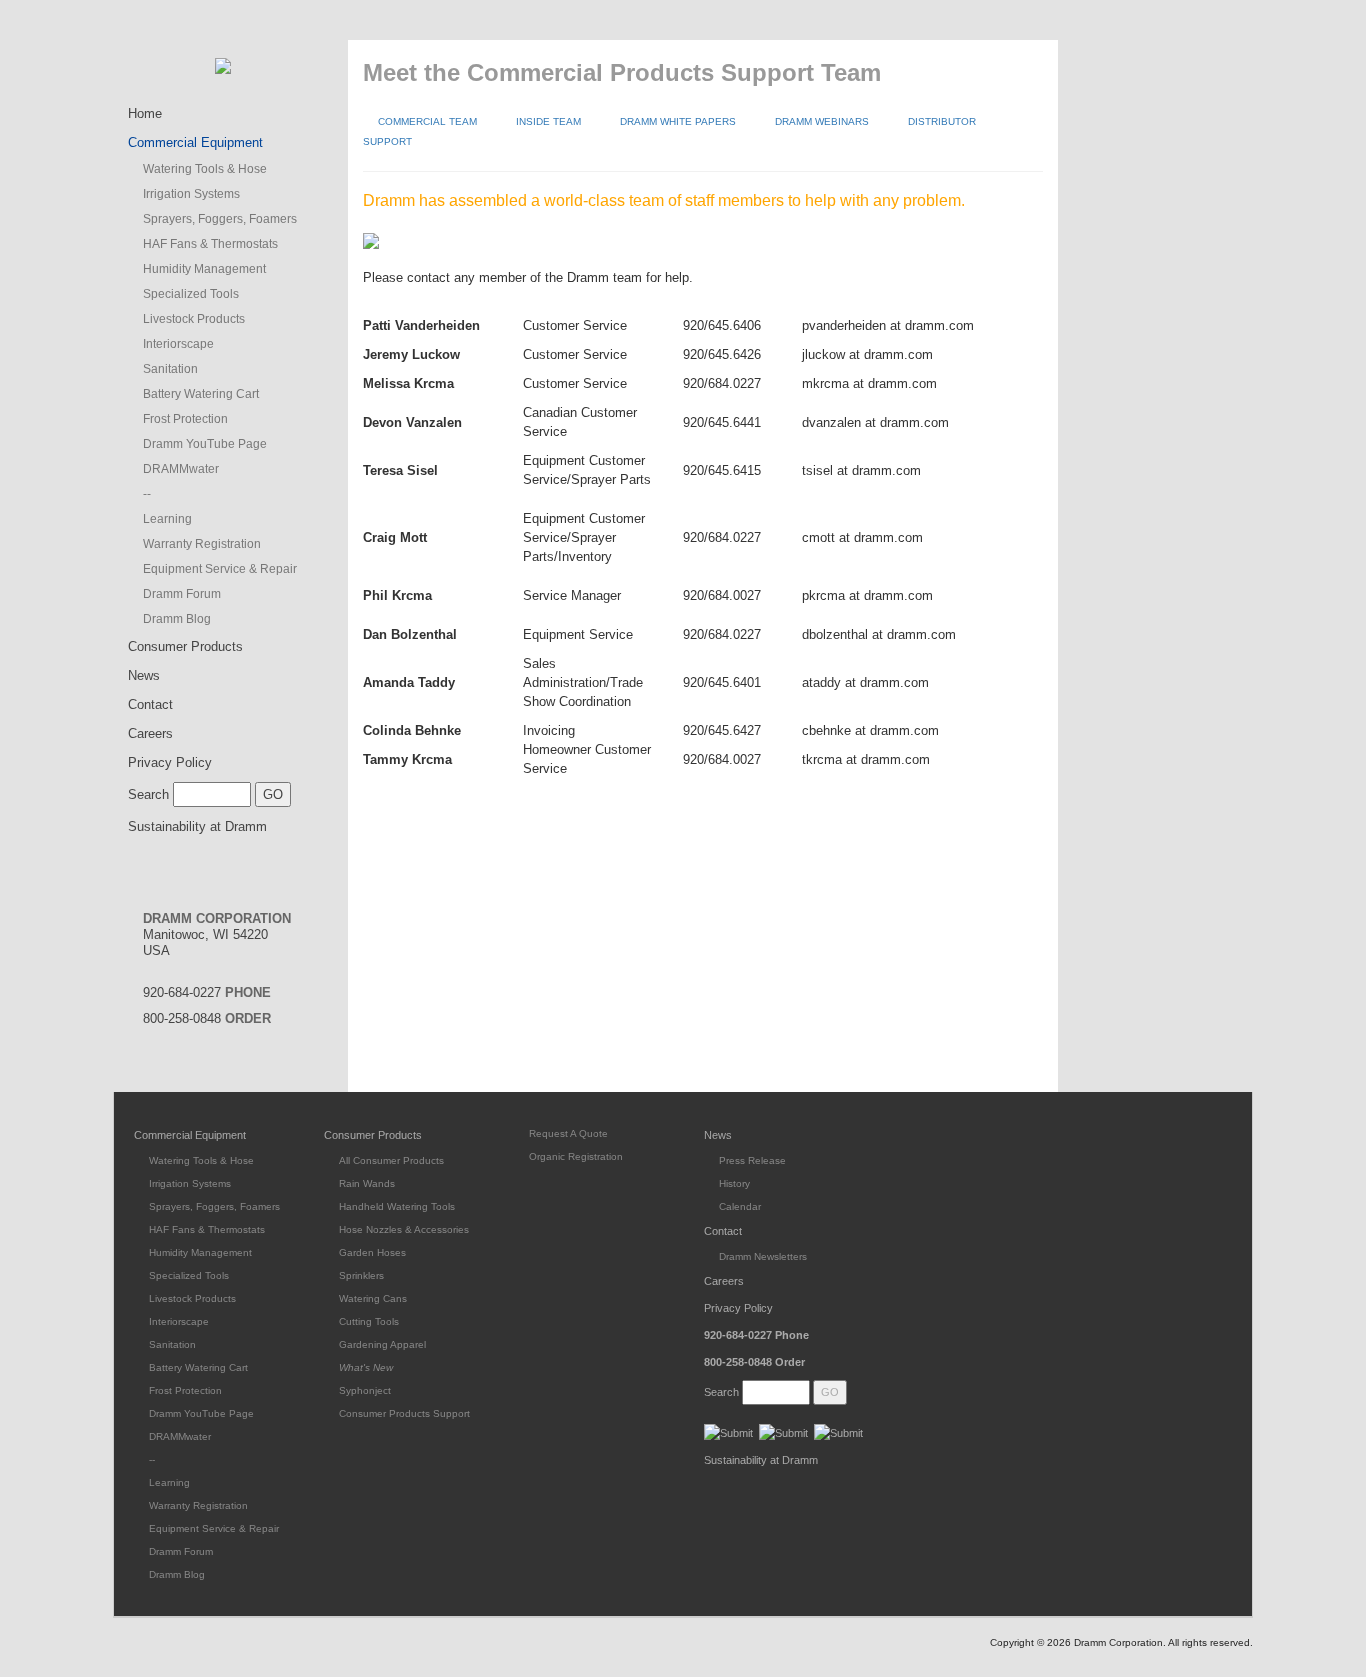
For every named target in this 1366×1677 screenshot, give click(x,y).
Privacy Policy (170, 762)
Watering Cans (373, 1298)
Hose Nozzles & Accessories (404, 1229)
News (144, 675)
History (734, 1183)
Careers (150, 733)
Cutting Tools (369, 1321)
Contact (150, 704)
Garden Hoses (372, 1252)
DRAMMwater (181, 469)
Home (145, 113)
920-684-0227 (207, 992)
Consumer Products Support (404, 1413)
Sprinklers (361, 1275)
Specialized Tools (191, 294)
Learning (167, 519)
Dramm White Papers (678, 121)
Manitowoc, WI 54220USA (217, 934)
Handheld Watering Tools (397, 1206)
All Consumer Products (391, 1160)
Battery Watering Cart (201, 394)
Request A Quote (568, 1133)
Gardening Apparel (382, 1344)
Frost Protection (185, 419)
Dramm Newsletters (763, 1256)
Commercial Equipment (195, 142)
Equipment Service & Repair (220, 569)
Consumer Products (185, 646)
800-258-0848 (207, 1018)
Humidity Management (204, 269)
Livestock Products (194, 319)
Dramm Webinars (822, 121)
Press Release (752, 1160)
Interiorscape (178, 344)
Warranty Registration (202, 544)
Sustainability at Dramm (197, 826)
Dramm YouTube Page (205, 444)
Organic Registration (576, 1156)
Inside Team (548, 121)
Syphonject (365, 1390)
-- (147, 494)
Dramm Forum (182, 594)
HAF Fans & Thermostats (210, 244)
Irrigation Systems (191, 194)
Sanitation (170, 369)
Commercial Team (427, 121)
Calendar (740, 1206)
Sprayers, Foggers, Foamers (220, 219)
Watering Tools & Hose (205, 169)
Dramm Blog (177, 619)
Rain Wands (367, 1183)
